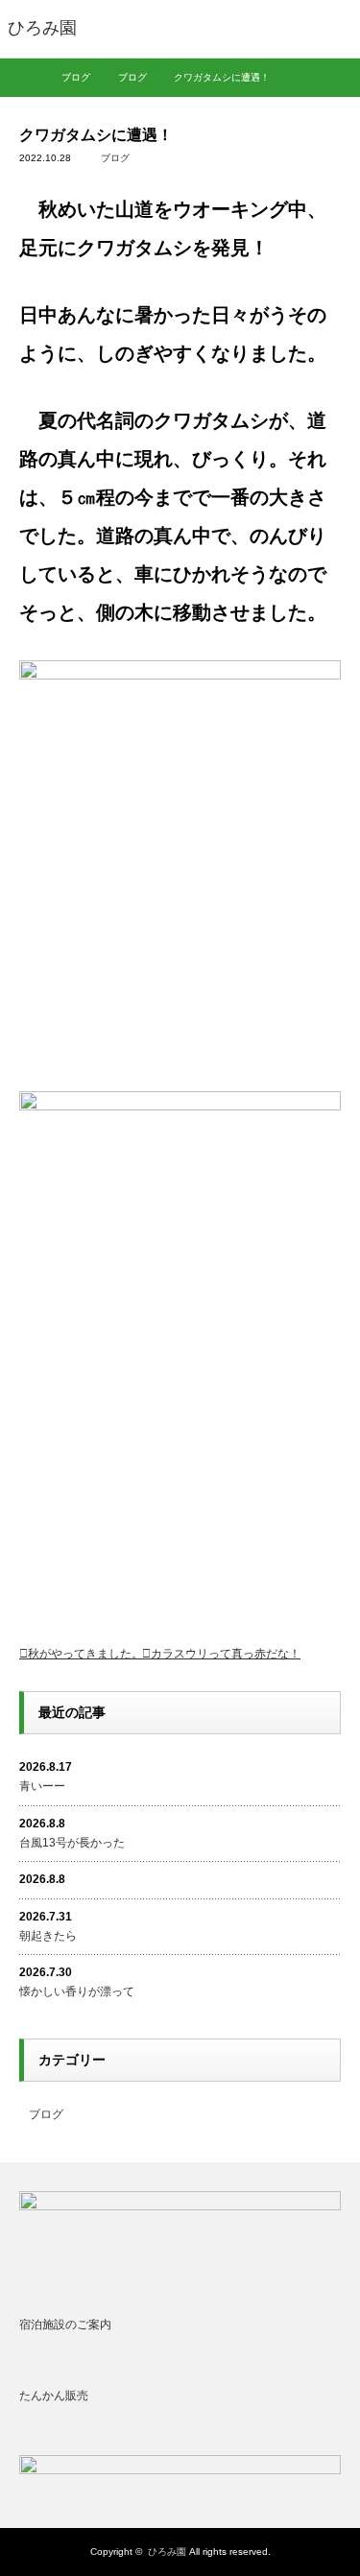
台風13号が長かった (72, 1843)
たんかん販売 (54, 2396)
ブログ (115, 158)
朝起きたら (48, 1936)
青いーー (42, 1786)
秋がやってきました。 (85, 1654)
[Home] (26, 78)
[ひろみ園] (42, 29)
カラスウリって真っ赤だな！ (226, 1654)
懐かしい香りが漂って (77, 1992)
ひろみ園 (167, 2552)
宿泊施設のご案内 (65, 2325)
